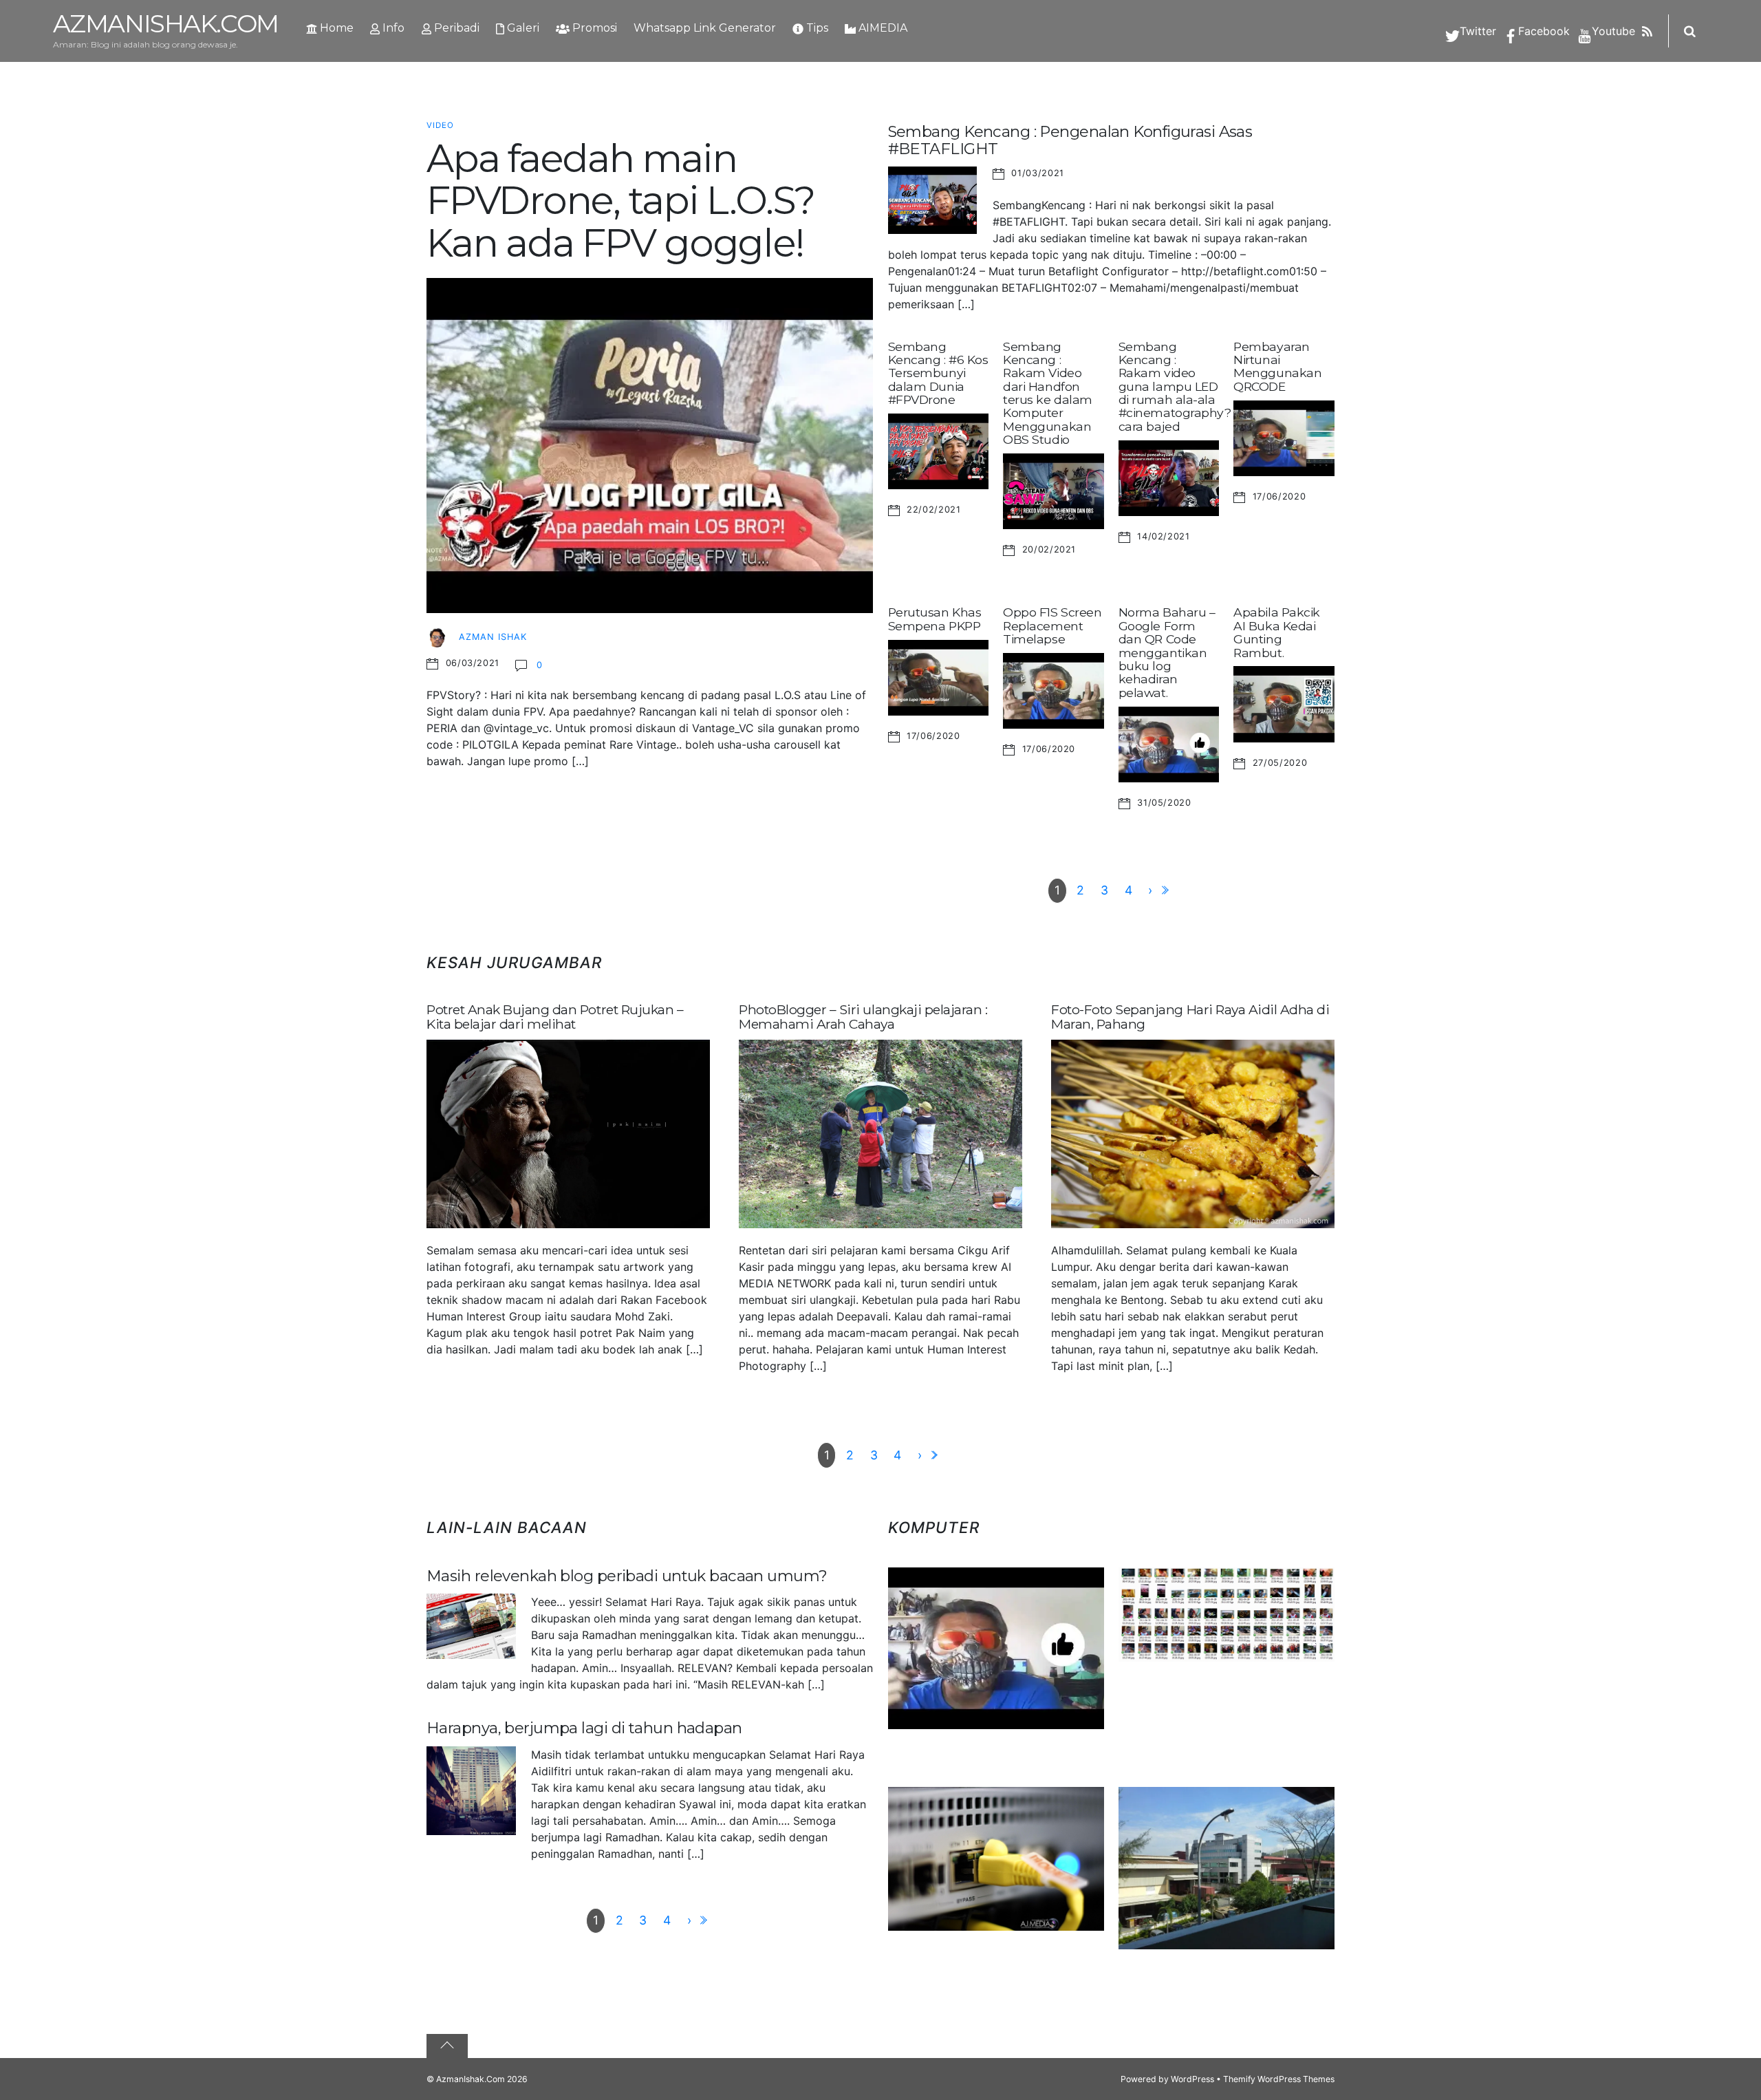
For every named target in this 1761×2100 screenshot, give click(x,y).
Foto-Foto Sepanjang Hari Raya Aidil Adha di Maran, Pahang (1190, 1017)
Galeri (522, 28)
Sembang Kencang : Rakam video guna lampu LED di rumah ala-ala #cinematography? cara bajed (1175, 386)
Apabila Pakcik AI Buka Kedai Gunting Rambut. (1277, 632)
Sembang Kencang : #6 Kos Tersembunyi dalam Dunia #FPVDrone (938, 373)
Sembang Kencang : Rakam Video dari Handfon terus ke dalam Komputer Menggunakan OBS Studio (1048, 393)
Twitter (1476, 31)
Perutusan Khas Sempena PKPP (935, 619)
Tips (816, 28)
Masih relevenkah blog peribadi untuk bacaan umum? (627, 1576)
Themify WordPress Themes (1279, 2079)
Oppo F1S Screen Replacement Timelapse (1052, 625)
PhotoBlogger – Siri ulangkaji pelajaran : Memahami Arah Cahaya (863, 1017)
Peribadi (455, 28)
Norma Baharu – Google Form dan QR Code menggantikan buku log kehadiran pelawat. (1167, 652)
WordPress (1192, 2079)
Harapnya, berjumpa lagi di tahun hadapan (584, 1728)
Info (392, 28)
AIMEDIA (882, 28)
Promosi (593, 28)
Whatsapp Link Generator (705, 28)
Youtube (1612, 31)
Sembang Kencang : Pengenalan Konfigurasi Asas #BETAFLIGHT (1070, 140)
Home (335, 28)
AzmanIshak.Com (471, 2079)
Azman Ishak (493, 637)
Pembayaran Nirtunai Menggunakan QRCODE (1277, 366)
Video (440, 125)
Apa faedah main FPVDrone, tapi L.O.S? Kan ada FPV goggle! (620, 201)
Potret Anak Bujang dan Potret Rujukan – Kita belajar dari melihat (555, 1017)
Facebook (1542, 31)
